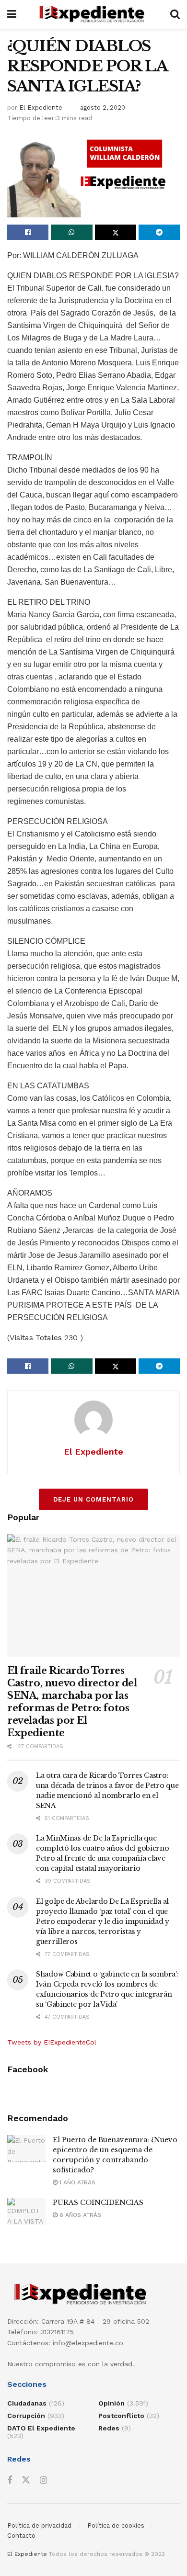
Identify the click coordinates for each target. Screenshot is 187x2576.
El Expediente (41, 107)
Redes (109, 2428)
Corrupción (26, 2416)
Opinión (111, 2403)
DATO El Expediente (41, 2428)
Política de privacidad (39, 2525)
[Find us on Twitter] (26, 2480)
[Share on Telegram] (159, 232)
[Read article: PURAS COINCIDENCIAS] (26, 2211)
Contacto (21, 2536)
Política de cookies (116, 2525)
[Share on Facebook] (28, 232)
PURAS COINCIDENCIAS (98, 2203)
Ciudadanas (27, 2403)
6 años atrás (79, 2215)
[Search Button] (175, 14)
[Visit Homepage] (93, 14)
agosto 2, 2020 (103, 107)
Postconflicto (121, 2416)
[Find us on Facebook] (10, 2480)
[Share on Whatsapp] (71, 232)
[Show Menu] (12, 14)
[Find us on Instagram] (43, 2480)
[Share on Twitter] (116, 232)
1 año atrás (76, 2182)
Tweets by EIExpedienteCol (52, 2042)
